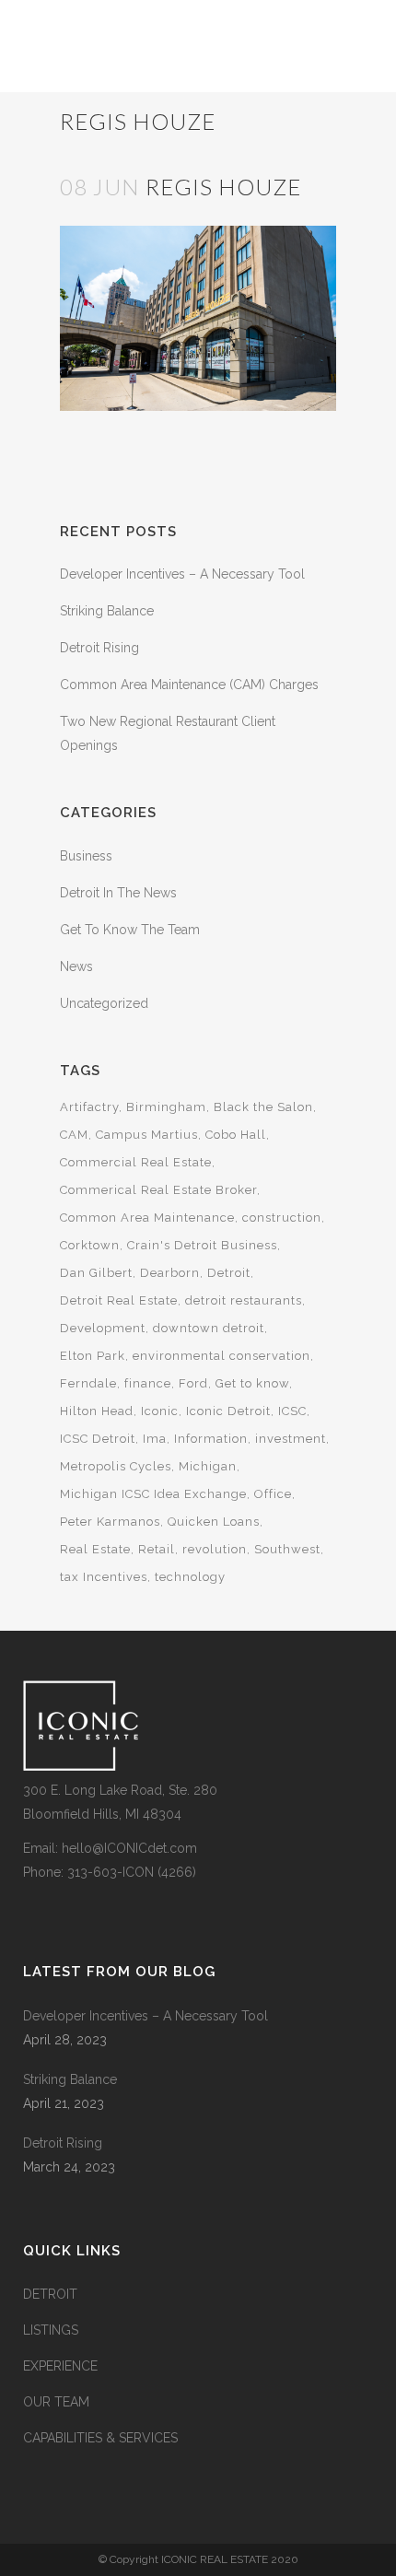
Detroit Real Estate (119, 1300)
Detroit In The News (118, 893)
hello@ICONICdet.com (129, 1848)
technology (190, 1577)
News (76, 966)
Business (86, 856)
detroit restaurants (244, 1300)
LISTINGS (51, 2330)
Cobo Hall (236, 1135)
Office (273, 1494)
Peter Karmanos (110, 1522)
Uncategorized (104, 1003)
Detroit (229, 1273)
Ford (193, 1383)
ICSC (292, 1411)
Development (103, 1328)
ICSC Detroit (98, 1439)
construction (282, 1218)
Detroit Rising (99, 648)
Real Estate (95, 1549)
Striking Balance (107, 611)
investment (291, 1439)
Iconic (160, 1411)
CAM (74, 1135)
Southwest (287, 1549)
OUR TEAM (56, 2402)
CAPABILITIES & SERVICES (100, 2438)
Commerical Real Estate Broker (158, 1190)
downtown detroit (209, 1328)
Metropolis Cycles (116, 1466)
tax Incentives (104, 1577)
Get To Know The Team (130, 930)
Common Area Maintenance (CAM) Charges (189, 685)
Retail (157, 1549)
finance (148, 1383)
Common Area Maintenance (147, 1218)
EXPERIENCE (60, 2366)
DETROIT (50, 2294)
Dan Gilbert (96, 1273)
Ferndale (88, 1383)
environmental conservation (221, 1356)
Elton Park (93, 1356)
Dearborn (170, 1273)
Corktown (90, 1245)
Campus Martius (147, 1135)
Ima (155, 1439)
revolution (215, 1549)
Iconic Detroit (228, 1411)
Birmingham (166, 1107)
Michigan (208, 1466)
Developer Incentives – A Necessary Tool (182, 574)
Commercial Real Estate (136, 1162)
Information (211, 1439)
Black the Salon (263, 1107)
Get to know (252, 1383)
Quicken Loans (214, 1522)
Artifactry (89, 1107)
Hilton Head (97, 1411)
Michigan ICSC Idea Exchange (153, 1494)
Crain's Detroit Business (202, 1245)
